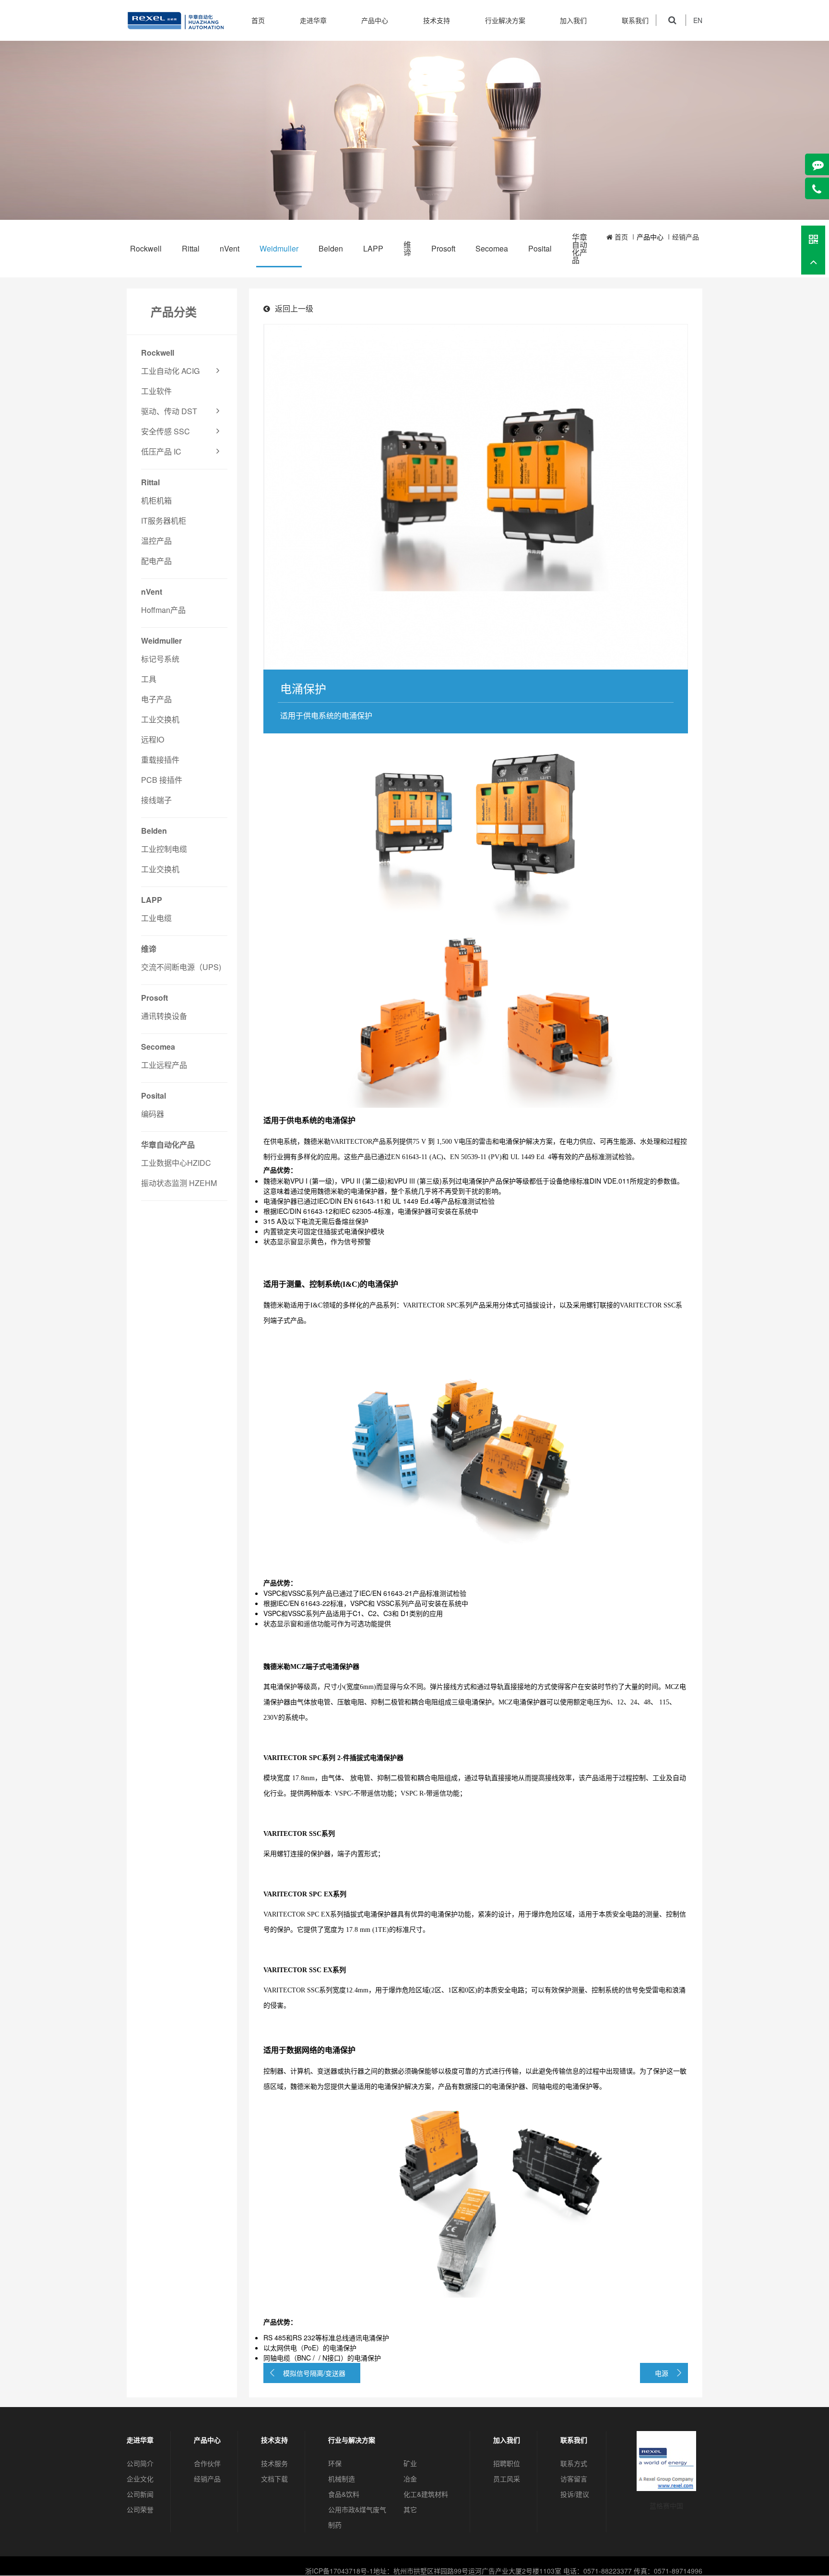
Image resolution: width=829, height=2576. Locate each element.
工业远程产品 (164, 1065)
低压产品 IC (161, 451)
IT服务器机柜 (164, 521)
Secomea (492, 248)
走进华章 (313, 20)
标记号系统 (160, 659)
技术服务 (274, 2463)
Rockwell (146, 248)
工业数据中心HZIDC (176, 1163)
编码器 (153, 1114)
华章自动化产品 (580, 248)
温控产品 (156, 541)
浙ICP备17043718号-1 (339, 2571)
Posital (540, 248)
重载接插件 (160, 760)
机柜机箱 (156, 500)
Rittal (191, 248)
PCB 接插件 (162, 780)
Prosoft (443, 248)
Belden (331, 248)
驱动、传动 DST (169, 411)
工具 (149, 679)
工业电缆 (156, 918)
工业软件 (156, 391)
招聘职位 (507, 2463)
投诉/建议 (575, 2494)
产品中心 (375, 20)
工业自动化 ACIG (170, 371)
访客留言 (574, 2479)
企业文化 (140, 2479)
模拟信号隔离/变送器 (314, 2373)
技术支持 (437, 20)
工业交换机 (160, 719)
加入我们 (573, 20)
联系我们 (635, 20)
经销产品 (686, 237)
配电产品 (156, 561)
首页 (258, 20)
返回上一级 (294, 308)
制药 (335, 2525)
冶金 (410, 2479)
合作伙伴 (207, 2463)
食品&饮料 (344, 2494)
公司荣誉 (140, 2509)
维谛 (407, 248)
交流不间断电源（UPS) (181, 967)
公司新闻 (140, 2494)
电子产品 (156, 699)
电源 (662, 2373)
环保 (335, 2463)
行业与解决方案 (352, 2440)
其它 (410, 2509)
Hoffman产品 (163, 610)
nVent (230, 248)
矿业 (410, 2463)
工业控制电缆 (164, 849)
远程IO (153, 739)
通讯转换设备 (164, 1016)
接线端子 (156, 800)
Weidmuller (279, 248)
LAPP (373, 248)
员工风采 (507, 2479)
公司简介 (140, 2463)
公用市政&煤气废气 (357, 2509)
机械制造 (342, 2479)
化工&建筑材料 (426, 2494)
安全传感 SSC (166, 431)
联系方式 (574, 2463)
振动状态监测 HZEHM (179, 1183)
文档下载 (274, 2479)
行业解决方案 (505, 20)
